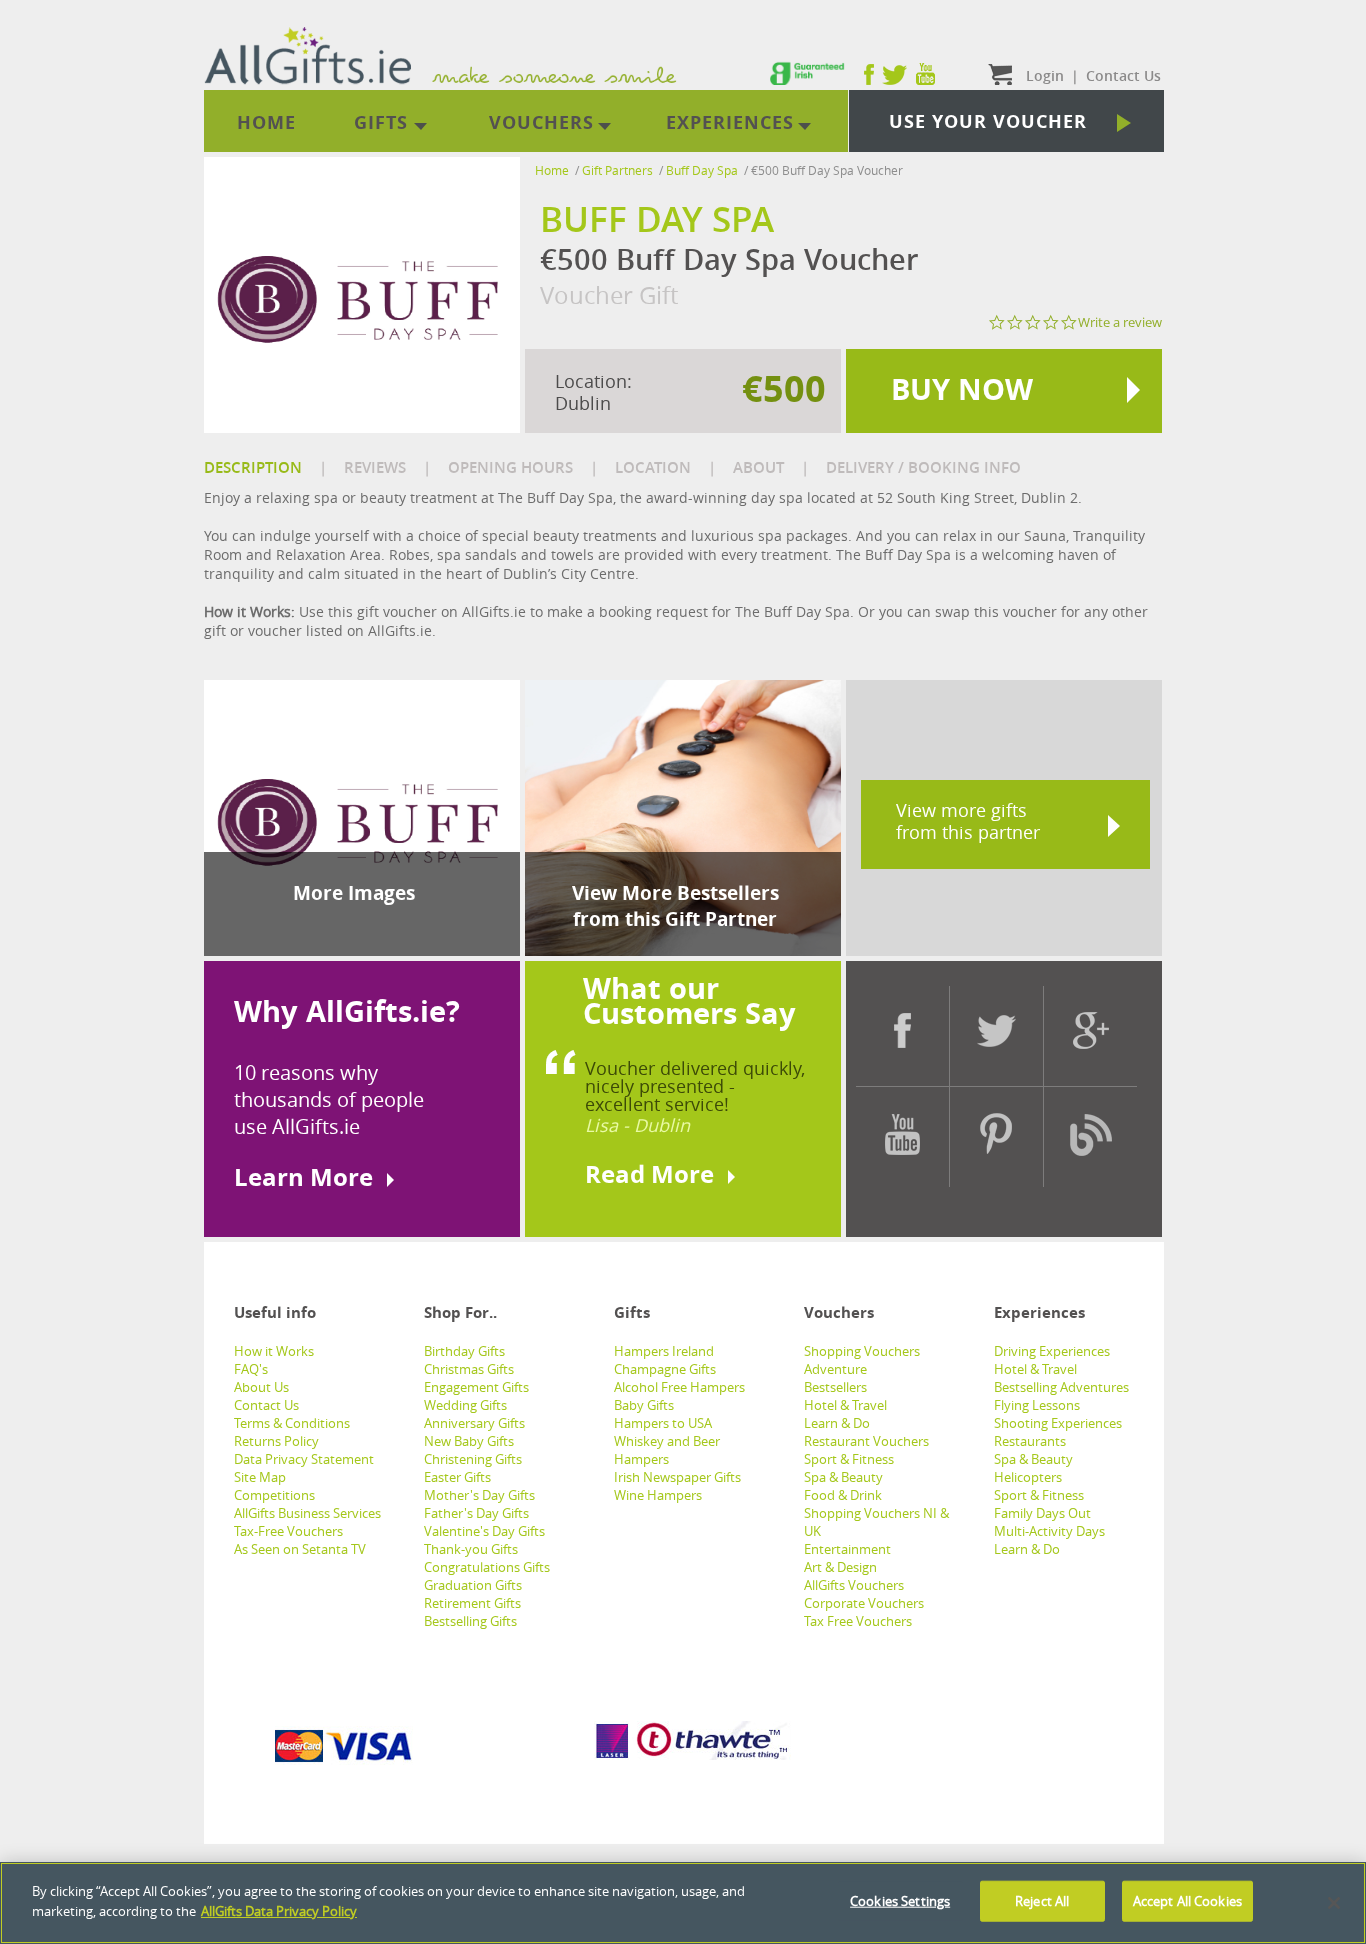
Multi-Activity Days (1049, 1531)
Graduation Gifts (473, 1585)
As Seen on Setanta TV (300, 1549)
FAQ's (251, 1369)
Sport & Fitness (849, 1459)
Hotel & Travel (845, 1405)
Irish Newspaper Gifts (677, 1477)
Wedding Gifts (465, 1405)
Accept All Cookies (1187, 1901)
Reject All (1042, 1901)
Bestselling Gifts (470, 1621)
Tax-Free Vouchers (288, 1531)
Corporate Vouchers (864, 1603)
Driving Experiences (1052, 1351)
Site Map (260, 1477)
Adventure (835, 1369)
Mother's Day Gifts (479, 1495)
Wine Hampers (658, 1495)
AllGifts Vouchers (854, 1585)
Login (1045, 75)
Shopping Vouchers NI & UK (876, 1522)
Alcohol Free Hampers (679, 1387)
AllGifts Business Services (307, 1513)
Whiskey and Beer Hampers (667, 1450)
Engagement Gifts (476, 1387)
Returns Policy (276, 1441)
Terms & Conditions (292, 1423)
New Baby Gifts (469, 1441)
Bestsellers (835, 1387)
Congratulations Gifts (487, 1567)
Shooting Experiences (1058, 1423)
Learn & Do (837, 1423)
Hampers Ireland (664, 1351)
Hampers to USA (663, 1423)
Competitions (274, 1495)
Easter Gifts (457, 1477)
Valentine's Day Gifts (484, 1531)
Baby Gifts (644, 1405)
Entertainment (847, 1549)
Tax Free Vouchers (858, 1621)
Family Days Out (1042, 1513)
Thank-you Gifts (471, 1549)
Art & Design (840, 1567)
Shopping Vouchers (862, 1351)
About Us (261, 1387)
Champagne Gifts (665, 1369)
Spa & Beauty (843, 1477)
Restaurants (1030, 1441)
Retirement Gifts (472, 1603)
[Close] (1334, 1903)
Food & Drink (843, 1495)
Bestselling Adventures (1061, 1387)
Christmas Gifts (469, 1369)
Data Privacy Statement (304, 1459)
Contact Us (266, 1405)
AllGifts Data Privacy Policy (279, 1910)
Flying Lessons (1037, 1405)
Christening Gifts (473, 1459)
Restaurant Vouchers (866, 1441)
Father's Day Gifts (476, 1513)
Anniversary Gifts (474, 1423)
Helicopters (1028, 1477)
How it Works (274, 1351)
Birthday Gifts (464, 1351)
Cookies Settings (900, 1901)
